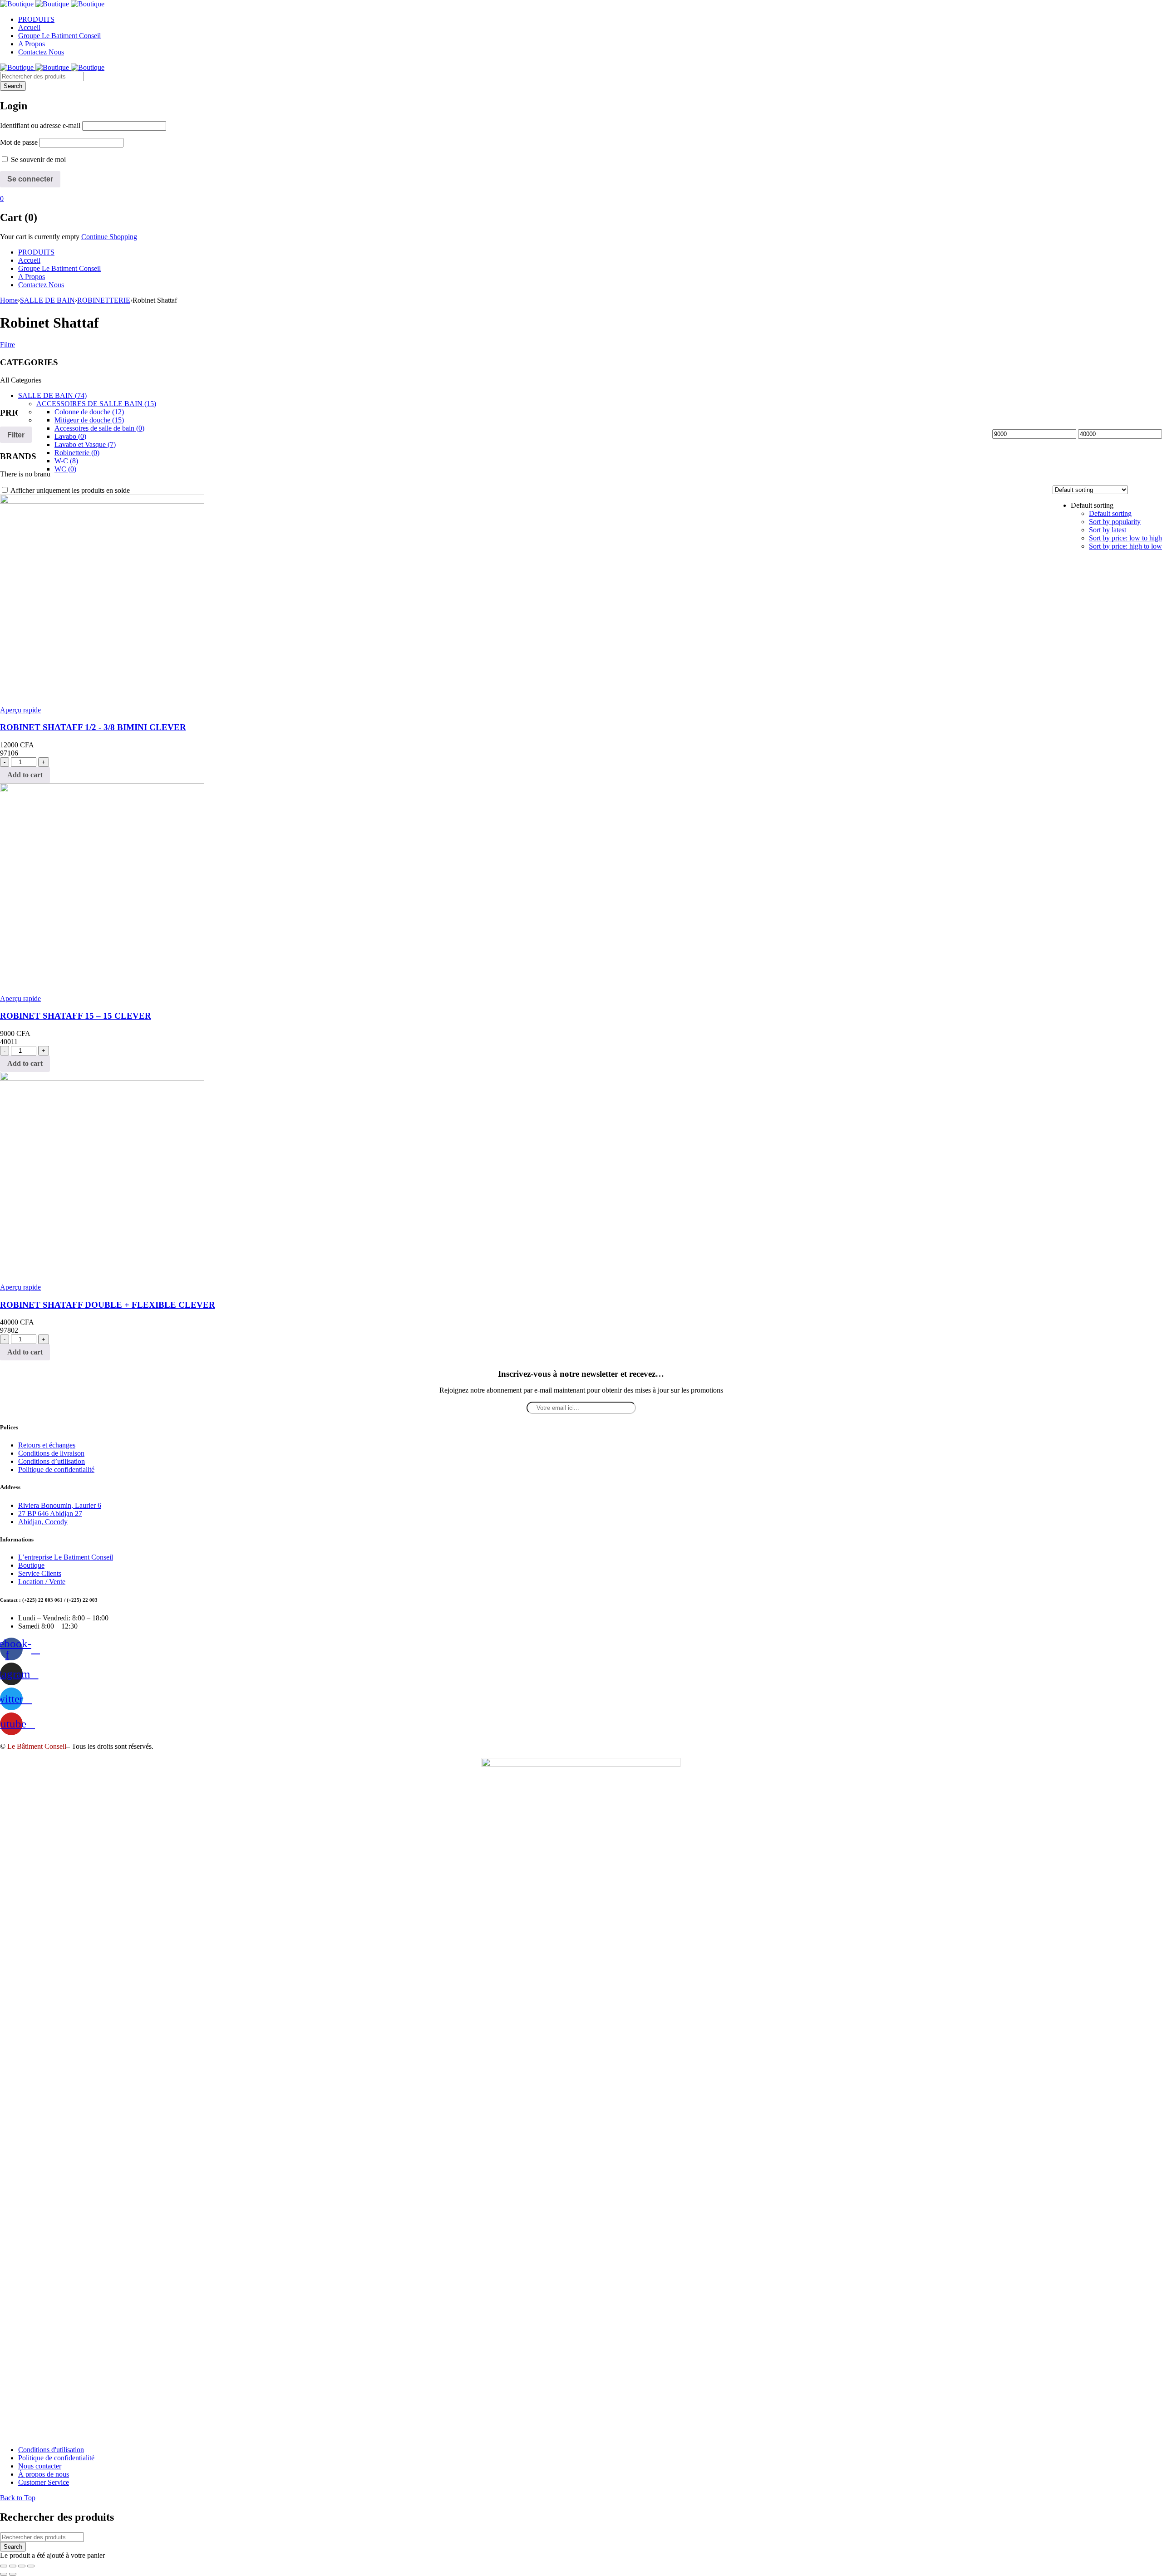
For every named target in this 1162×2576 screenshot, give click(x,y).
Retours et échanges (47, 1445)
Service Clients (40, 1573)
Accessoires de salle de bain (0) (99, 428)
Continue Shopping (109, 237)
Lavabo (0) (70, 436)
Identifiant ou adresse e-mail (40, 125)
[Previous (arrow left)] (4, 2574)
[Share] (13, 2566)
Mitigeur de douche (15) (89, 420)
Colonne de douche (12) (89, 412)
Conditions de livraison (51, 1453)
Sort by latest (1108, 530)
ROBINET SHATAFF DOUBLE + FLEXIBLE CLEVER (108, 1305)
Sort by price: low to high (1125, 538)
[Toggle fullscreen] (22, 2566)
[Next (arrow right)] (13, 2574)
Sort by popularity (1115, 522)
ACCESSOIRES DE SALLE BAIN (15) (96, 404)
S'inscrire (1151, 2567)
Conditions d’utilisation (52, 1461)
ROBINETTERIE (104, 300)
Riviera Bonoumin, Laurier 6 (60, 1505)
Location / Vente (42, 1582)
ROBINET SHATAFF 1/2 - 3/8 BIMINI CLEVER (93, 727)
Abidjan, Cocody (43, 1522)
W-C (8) (66, 461)
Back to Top (18, 2498)
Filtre (7, 345)
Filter (16, 435)
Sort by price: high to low (1125, 546)
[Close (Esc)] (4, 2566)
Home (9, 300)
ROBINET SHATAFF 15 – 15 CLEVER (76, 1016)
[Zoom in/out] (31, 2566)
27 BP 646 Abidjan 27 (50, 1514)
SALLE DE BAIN (47, 300)
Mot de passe (19, 142)
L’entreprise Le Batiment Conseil (66, 1557)
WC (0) (65, 469)
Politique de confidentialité (56, 1470)
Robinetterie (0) (77, 453)
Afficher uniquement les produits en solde (69, 490)
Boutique (31, 1565)
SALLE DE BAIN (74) (52, 395)
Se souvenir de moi (37, 159)
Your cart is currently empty (40, 237)
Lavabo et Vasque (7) (85, 444)
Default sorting (1110, 513)
